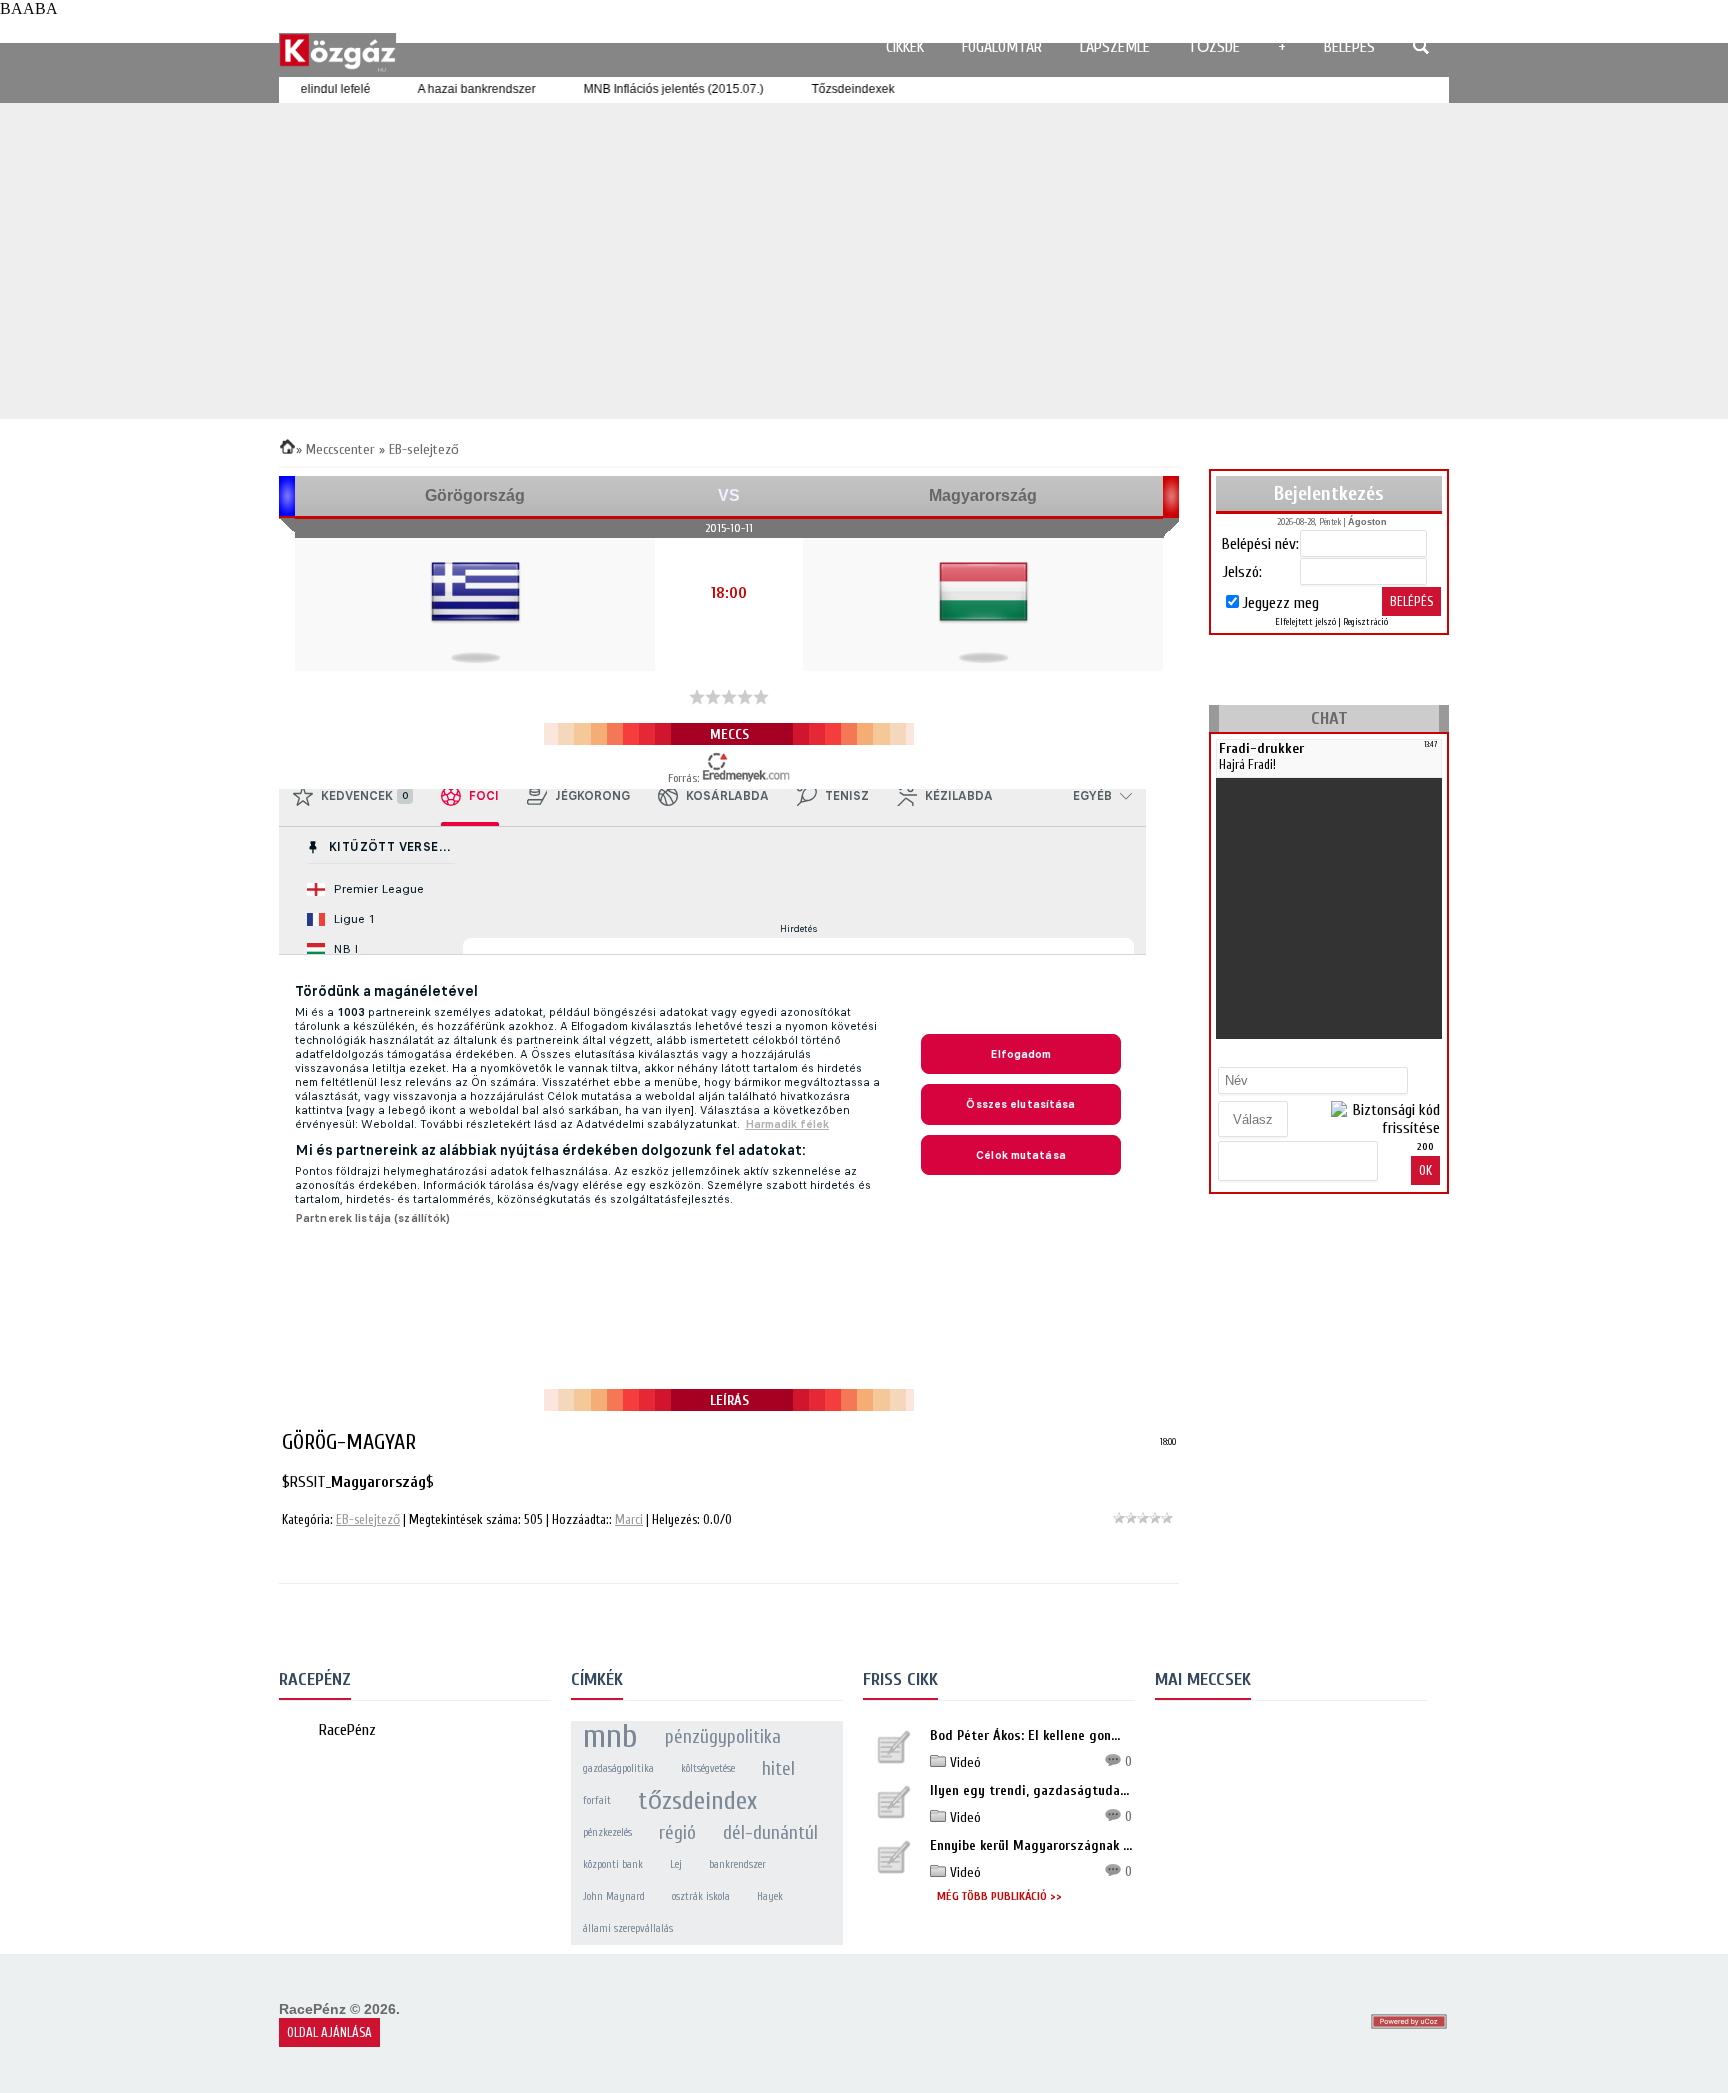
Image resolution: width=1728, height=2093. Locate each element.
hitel (778, 1769)
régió (677, 1833)
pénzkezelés (607, 1832)
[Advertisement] (864, 261)
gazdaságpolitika (618, 1768)
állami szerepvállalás (628, 1928)
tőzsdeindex (697, 1801)
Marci (629, 1519)
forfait (597, 1800)
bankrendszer (737, 1864)
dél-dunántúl (770, 1833)
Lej (676, 1864)
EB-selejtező (368, 1519)
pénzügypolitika (723, 1737)
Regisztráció (1365, 622)
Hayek (770, 1896)
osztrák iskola (701, 1896)
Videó (963, 1762)
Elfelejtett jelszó (1305, 622)
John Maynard (614, 1896)
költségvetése (708, 1768)
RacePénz (347, 1730)
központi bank (613, 1864)
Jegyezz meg (1280, 603)
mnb (610, 1737)
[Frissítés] (1433, 1054)
